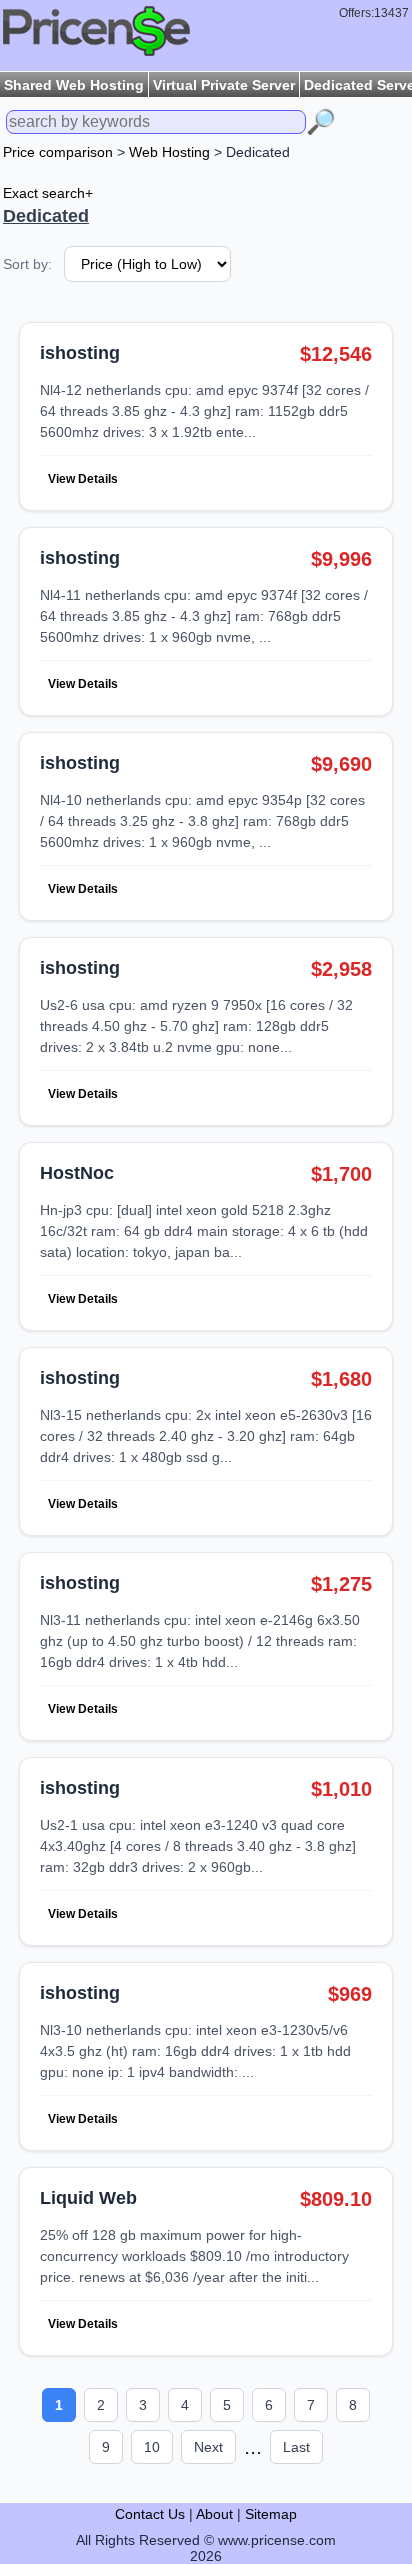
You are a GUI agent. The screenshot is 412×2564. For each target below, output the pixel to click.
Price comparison (58, 152)
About (214, 2514)
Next (208, 2447)
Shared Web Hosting (74, 85)
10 (152, 2447)
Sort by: (27, 264)
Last (296, 2447)
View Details (83, 479)
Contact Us (150, 2514)
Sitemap (271, 2514)
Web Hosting (169, 152)
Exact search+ (48, 193)
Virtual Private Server (224, 85)
